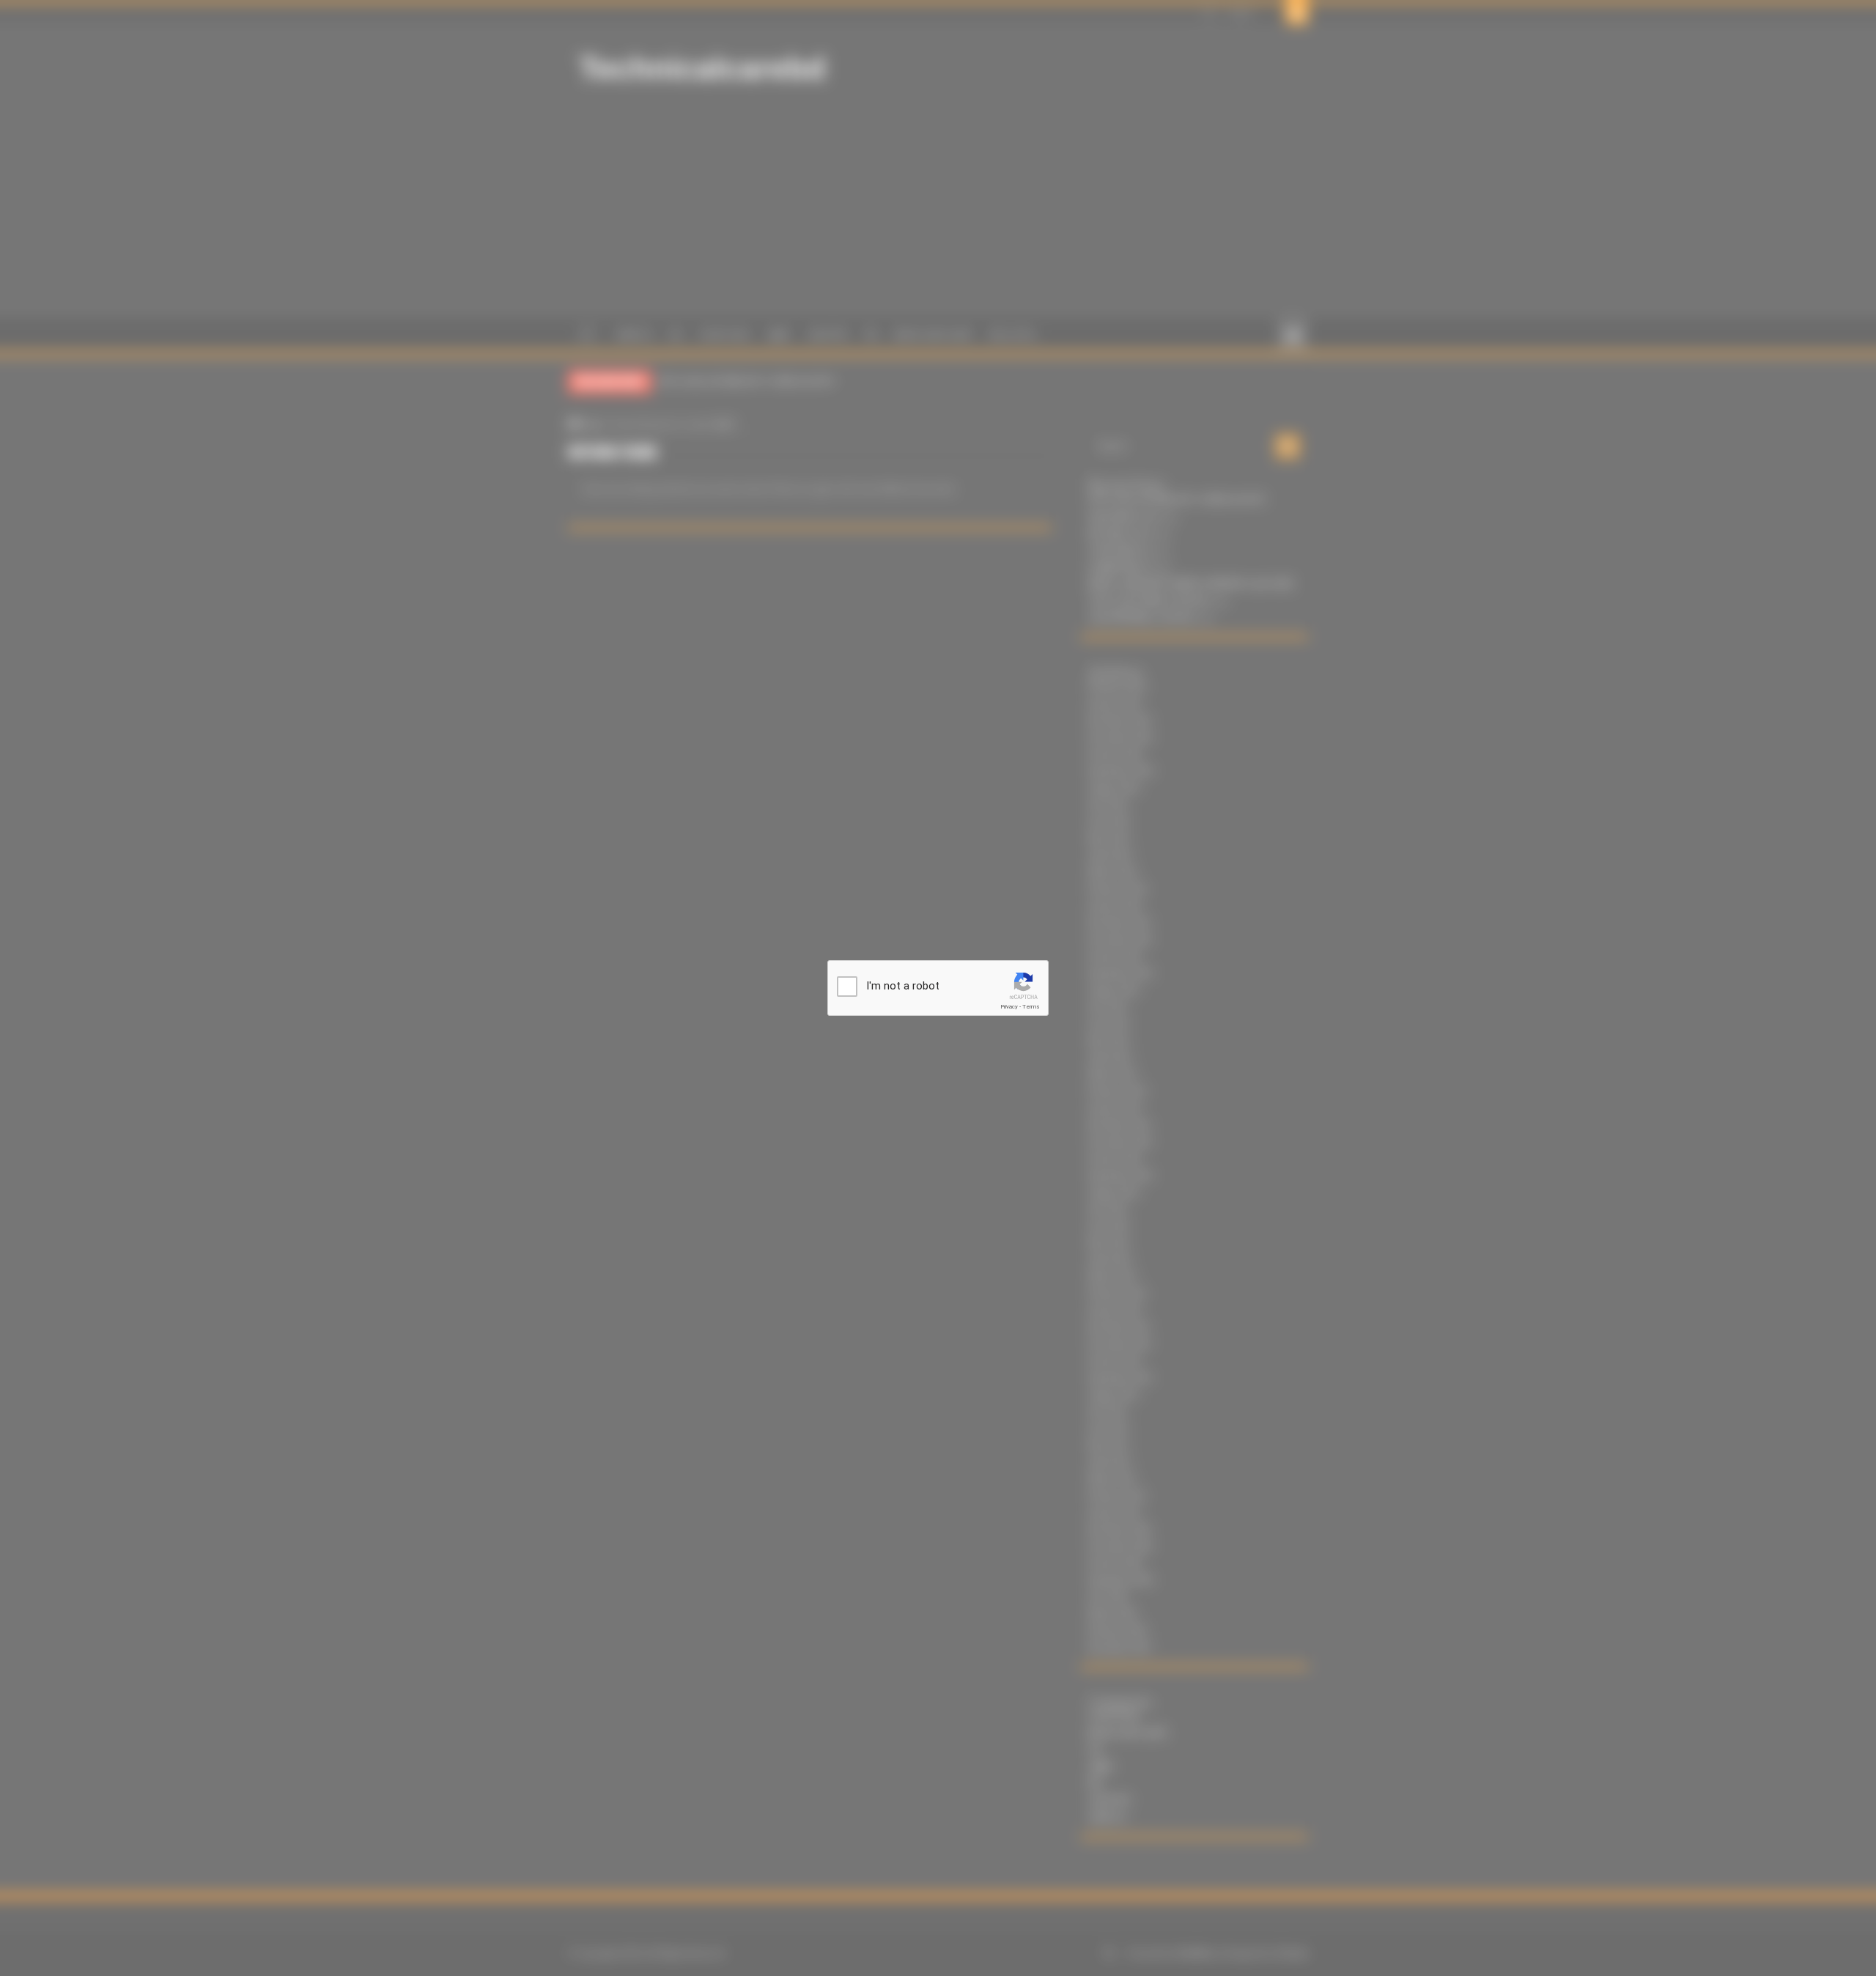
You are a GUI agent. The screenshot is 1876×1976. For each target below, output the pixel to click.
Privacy (1009, 1007)
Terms (1031, 1007)
